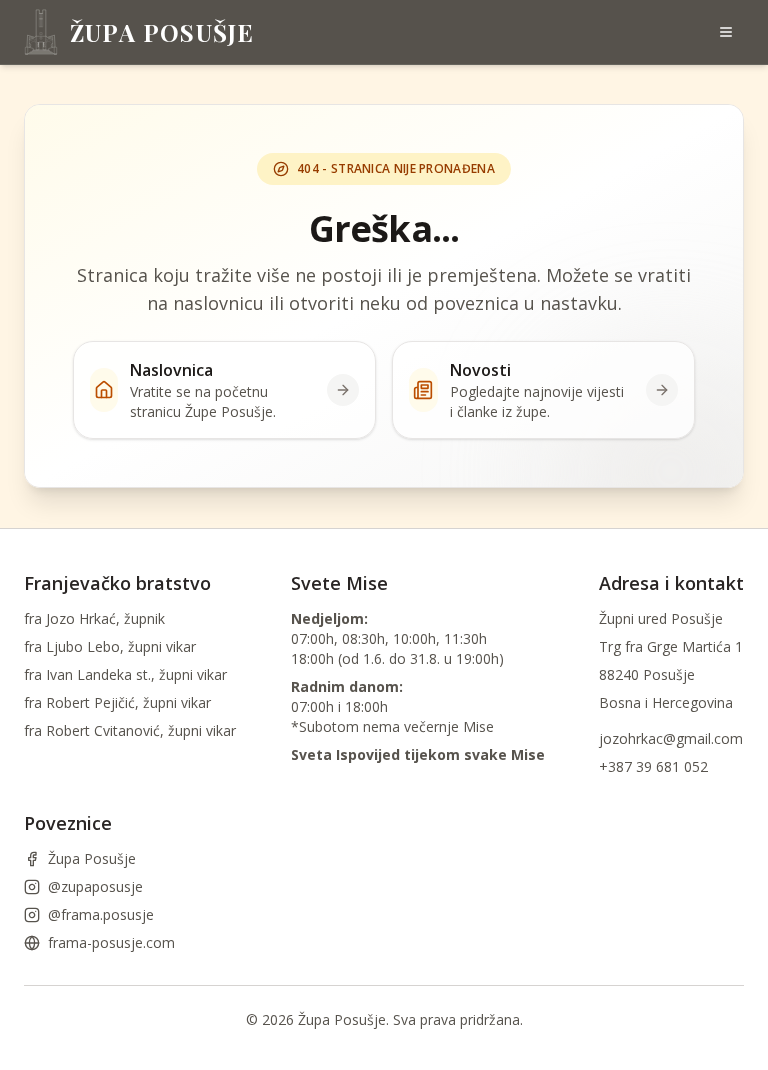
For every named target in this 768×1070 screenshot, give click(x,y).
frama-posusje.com (111, 942)
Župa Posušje (92, 858)
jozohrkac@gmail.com (671, 738)
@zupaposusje (95, 886)
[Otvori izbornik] (726, 32)
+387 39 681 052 (653, 766)
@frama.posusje (101, 914)
